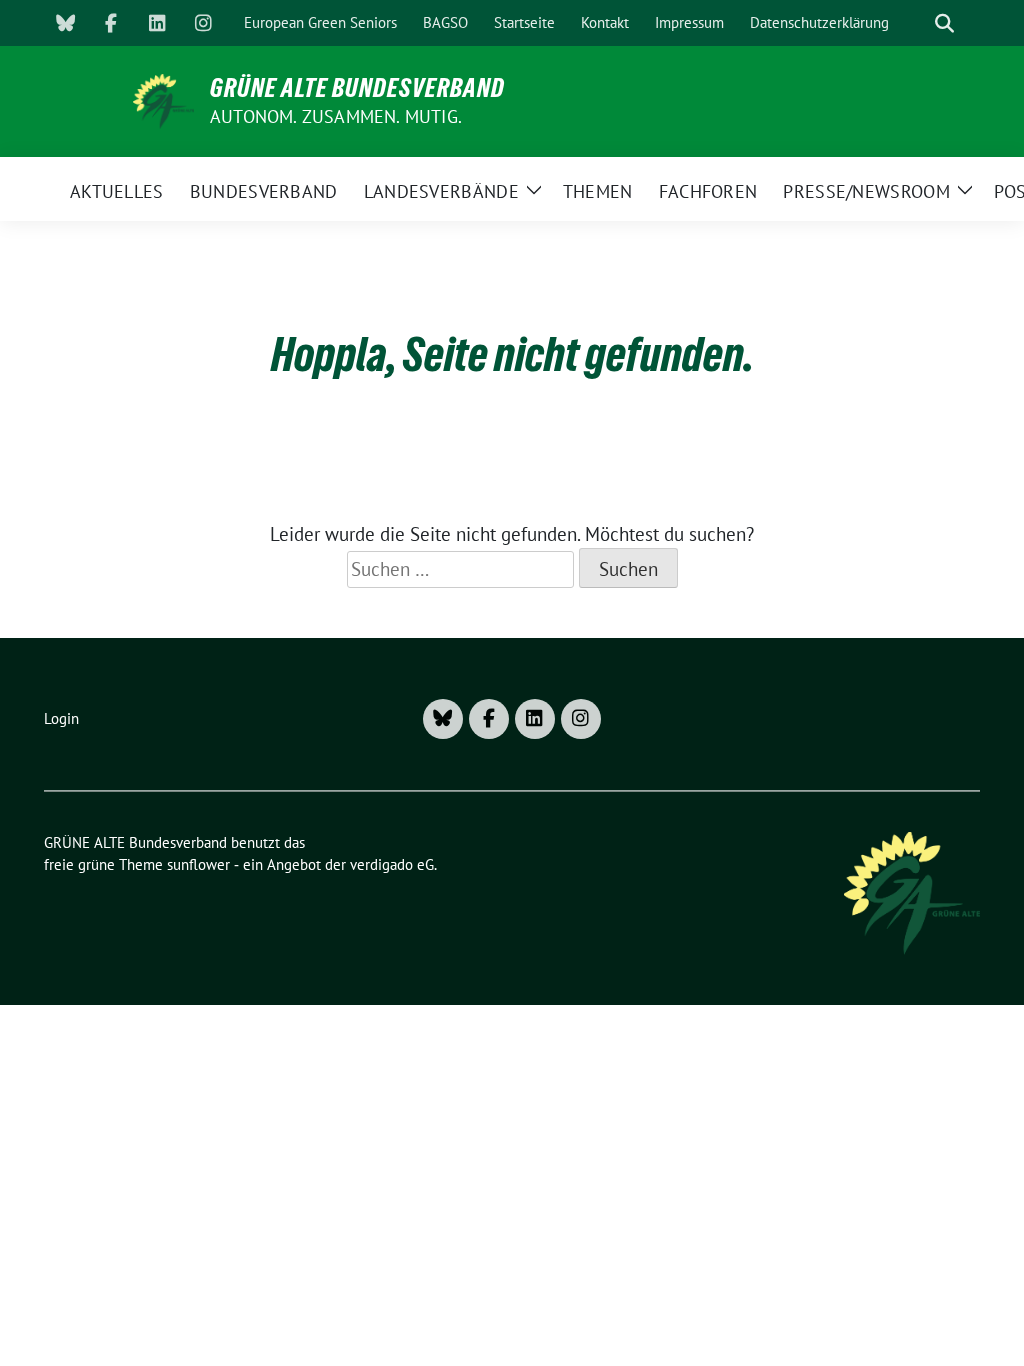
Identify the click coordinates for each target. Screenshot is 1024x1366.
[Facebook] (111, 23)
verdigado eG (392, 864)
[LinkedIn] (157, 23)
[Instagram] (203, 23)
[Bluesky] (65, 23)
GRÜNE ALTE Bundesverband (357, 88)
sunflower (198, 864)
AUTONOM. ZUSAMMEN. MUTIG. (336, 116)
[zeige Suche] (944, 23)
